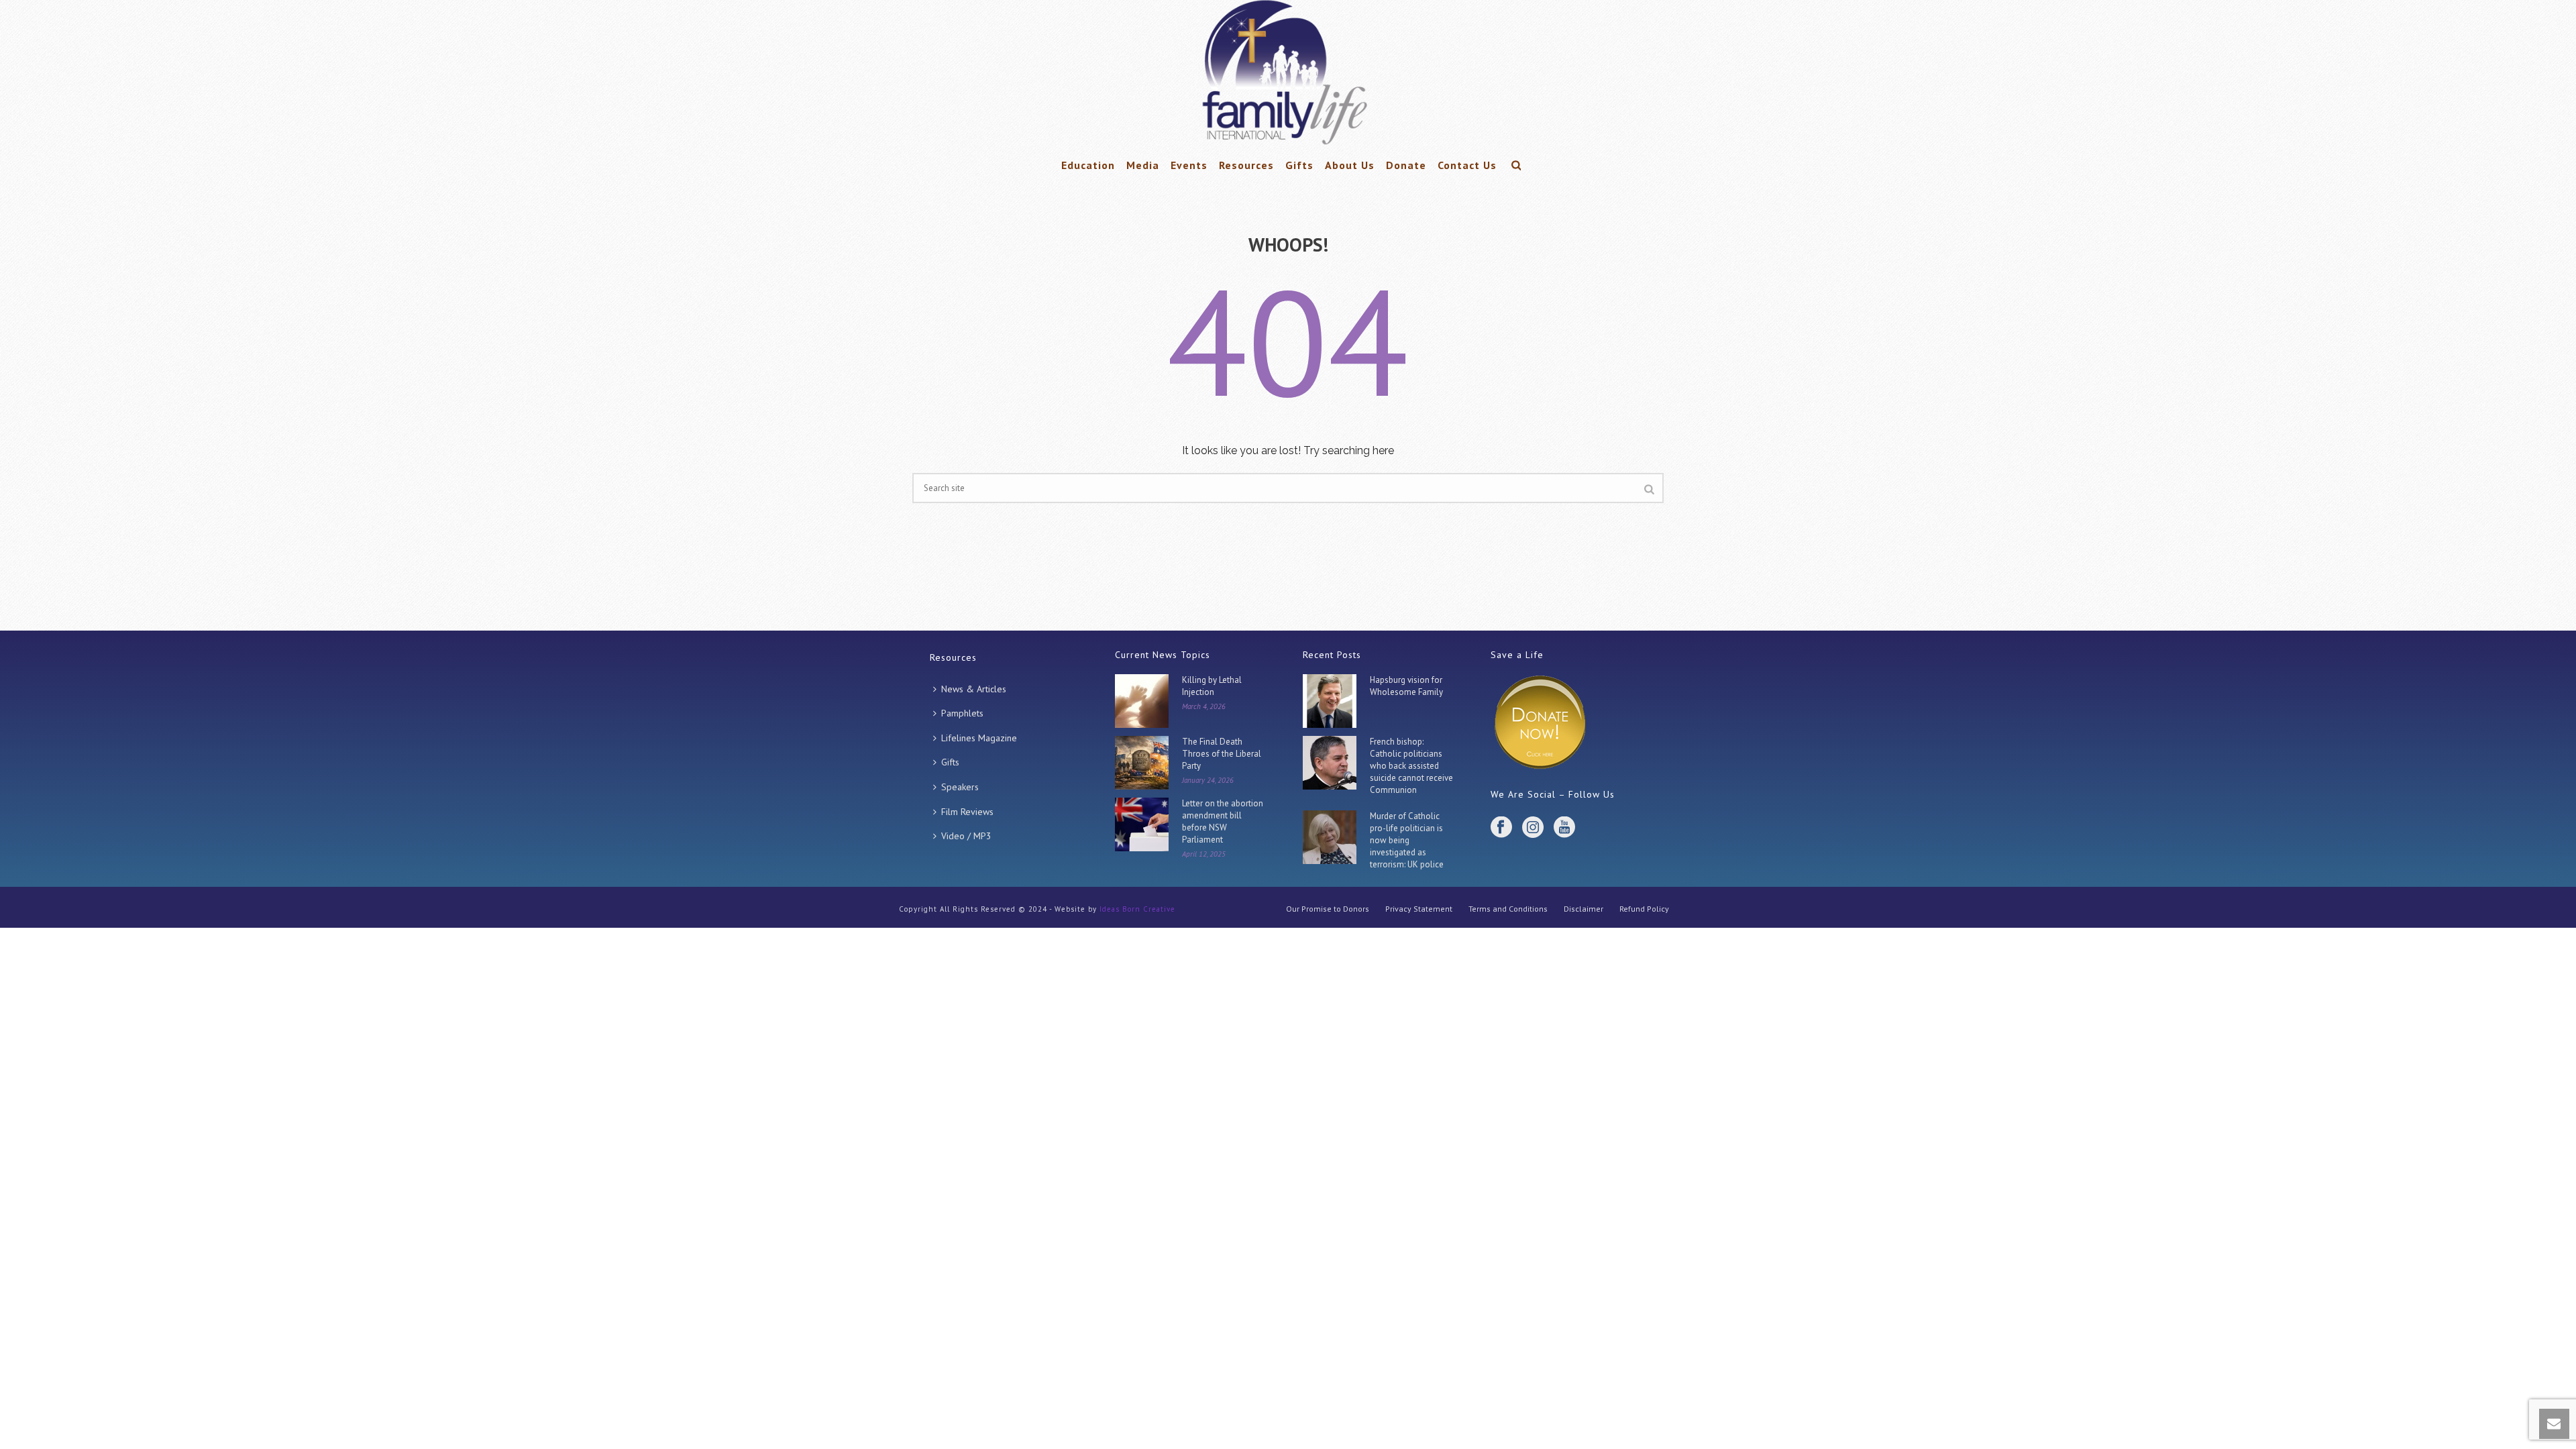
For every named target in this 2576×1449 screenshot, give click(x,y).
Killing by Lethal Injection (1212, 686)
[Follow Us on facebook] (1501, 828)
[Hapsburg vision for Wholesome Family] (1330, 701)
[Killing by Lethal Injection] (1142, 701)
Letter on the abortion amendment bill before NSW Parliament (1223, 821)
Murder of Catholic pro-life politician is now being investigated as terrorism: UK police (1407, 840)
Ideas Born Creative (1137, 909)
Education (1088, 165)
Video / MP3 (966, 836)
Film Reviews (967, 812)
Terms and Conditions (1508, 909)
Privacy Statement (1419, 909)
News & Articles (974, 689)
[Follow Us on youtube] (1564, 828)
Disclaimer (1584, 909)
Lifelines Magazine (979, 738)
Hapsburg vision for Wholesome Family (1406, 686)
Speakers (960, 787)
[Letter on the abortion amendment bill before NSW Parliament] (1142, 824)
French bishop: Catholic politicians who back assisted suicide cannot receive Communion (1411, 766)
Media (1143, 165)
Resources (1246, 165)
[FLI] (1288, 74)
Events (1189, 165)
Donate (1406, 165)
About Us (1350, 165)
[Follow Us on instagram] (1533, 828)
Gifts (1299, 165)
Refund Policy (1644, 909)
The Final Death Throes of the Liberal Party (1222, 754)
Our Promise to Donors (1328, 909)
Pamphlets (962, 713)
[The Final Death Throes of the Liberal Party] (1142, 763)
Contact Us (1467, 165)
